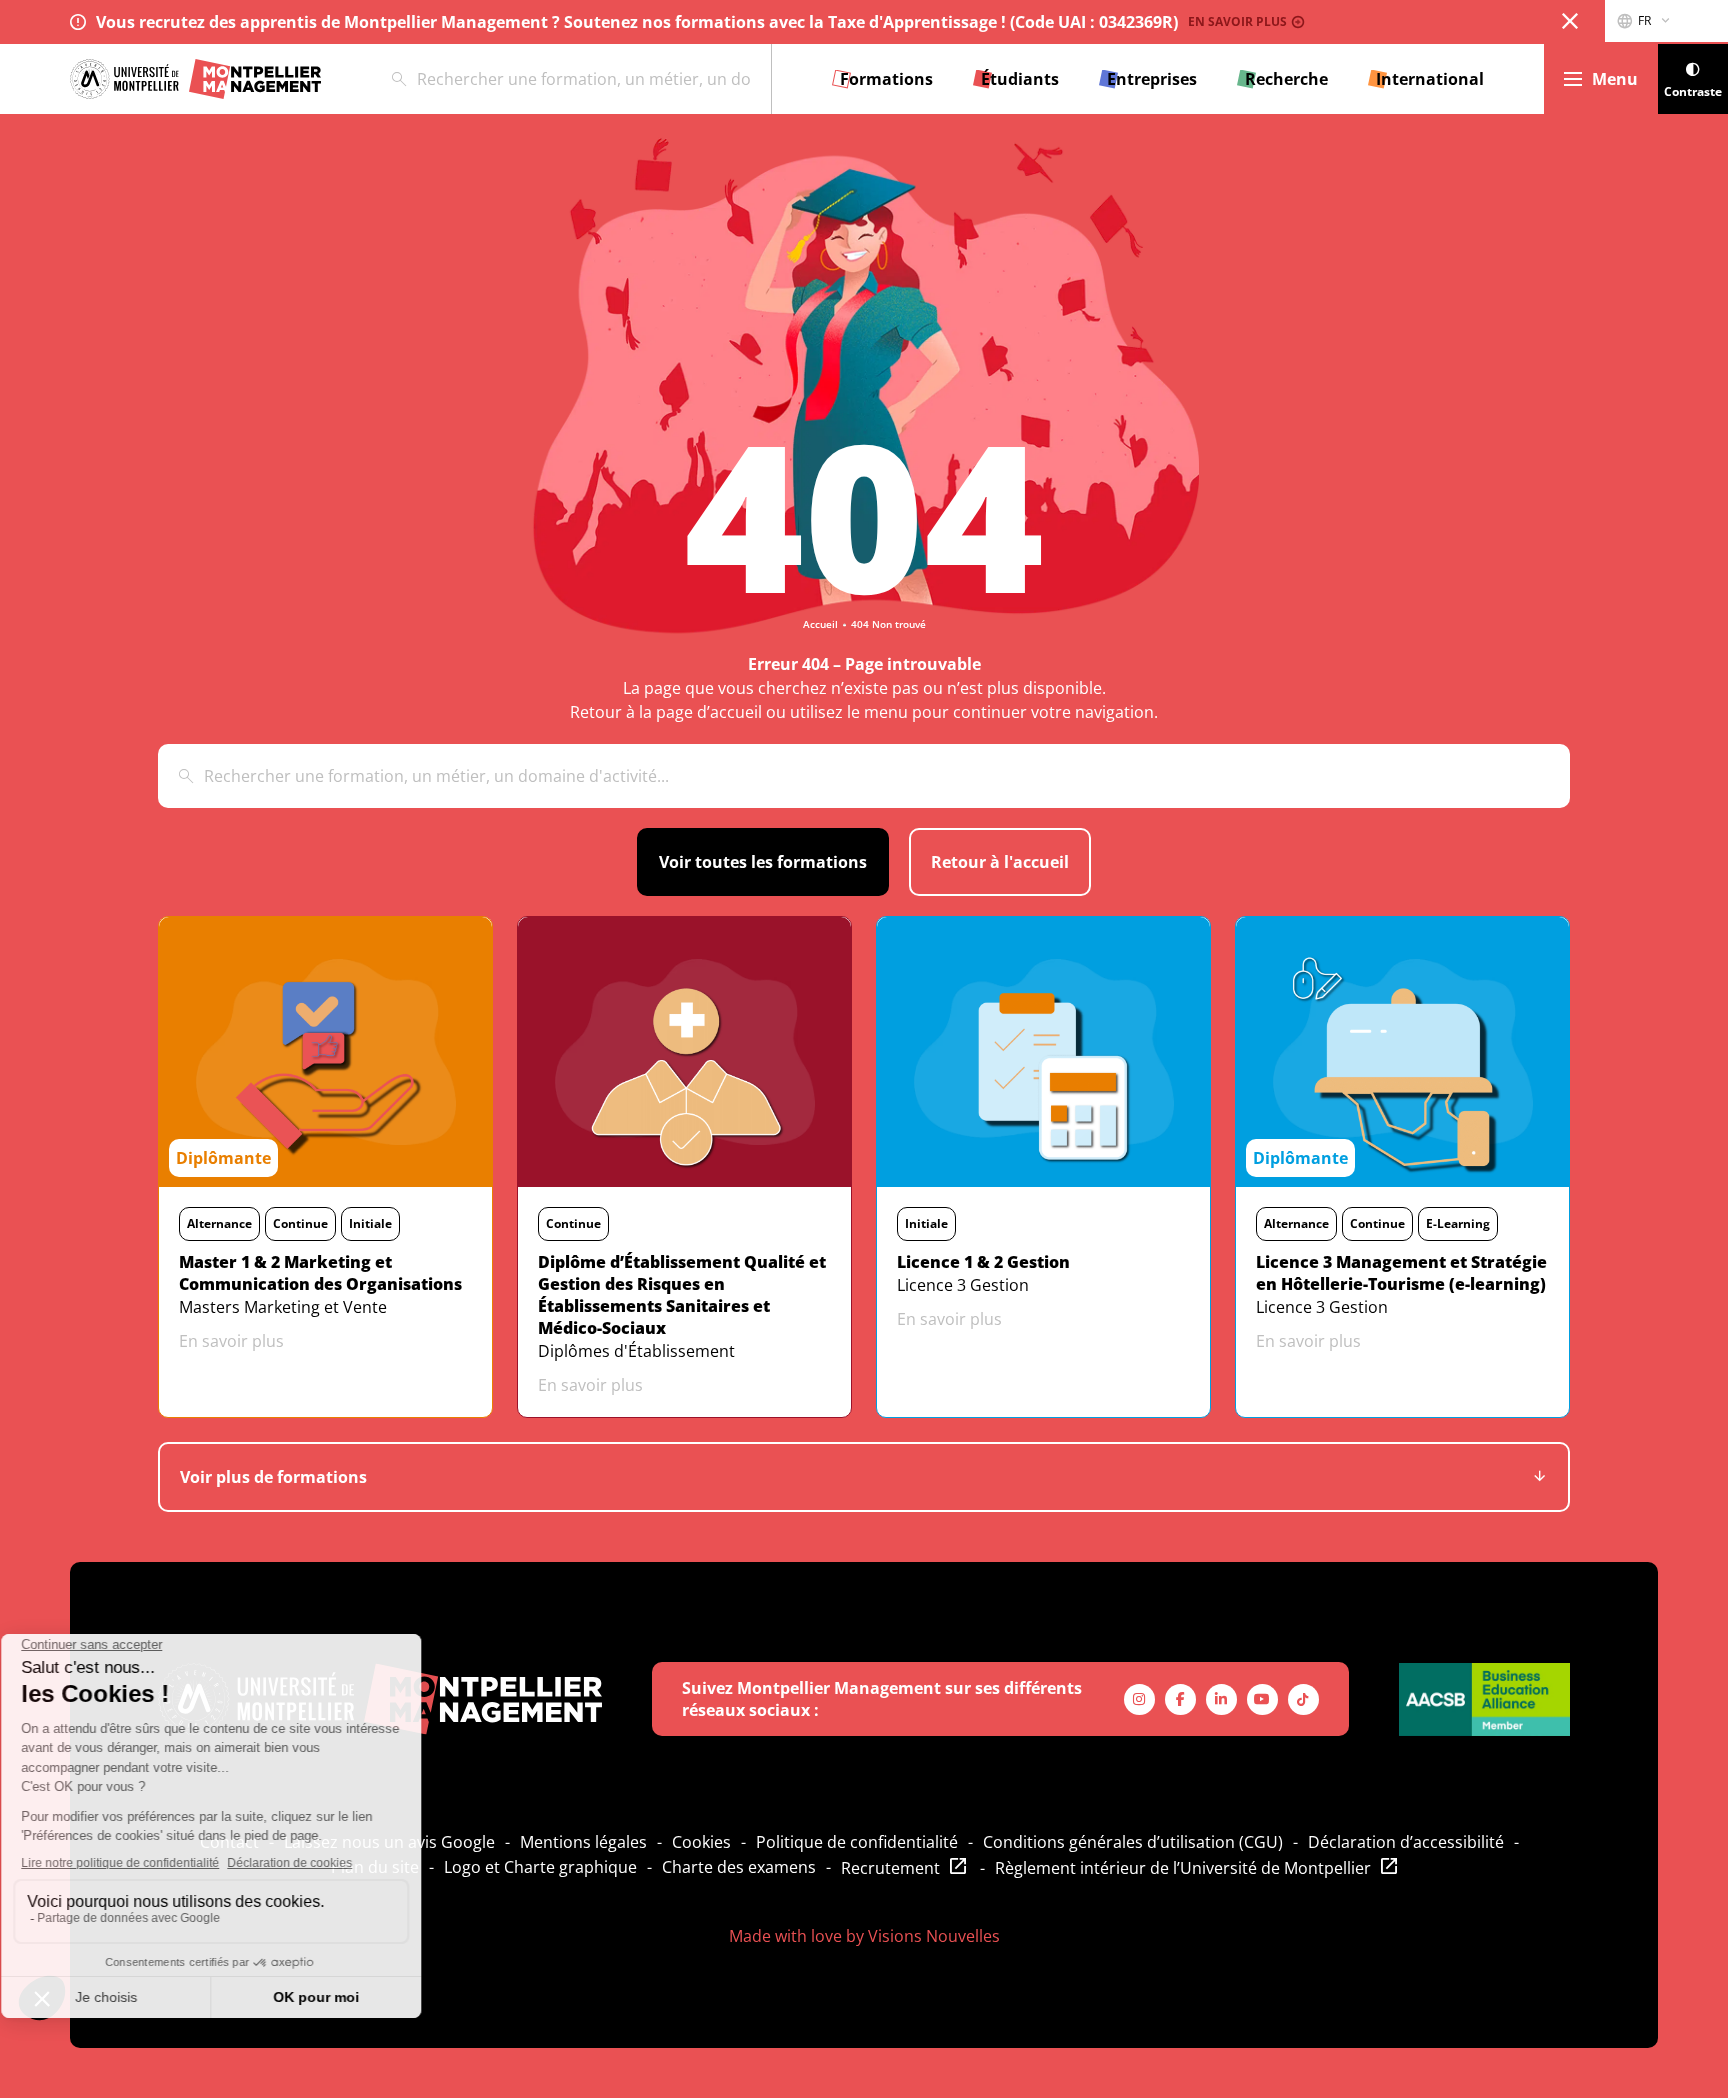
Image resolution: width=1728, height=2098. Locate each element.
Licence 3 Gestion (963, 1285)
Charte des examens (739, 1867)
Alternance (219, 1223)
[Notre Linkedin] (1221, 1699)
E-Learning (1458, 1223)
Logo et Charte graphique (540, 1867)
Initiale (370, 1223)
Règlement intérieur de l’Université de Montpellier (1183, 1868)
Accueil (820, 624)
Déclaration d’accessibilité (1406, 1842)
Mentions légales (583, 1842)
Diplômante (223, 1158)
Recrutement (890, 1868)
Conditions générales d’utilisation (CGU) (1133, 1842)
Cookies (701, 1842)
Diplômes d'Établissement (636, 1351)
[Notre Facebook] (1180, 1699)
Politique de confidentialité (857, 1842)
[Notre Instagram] (1139, 1699)
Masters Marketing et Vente (283, 1307)
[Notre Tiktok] (1303, 1699)
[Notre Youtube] (1262, 1699)
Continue (300, 1223)
